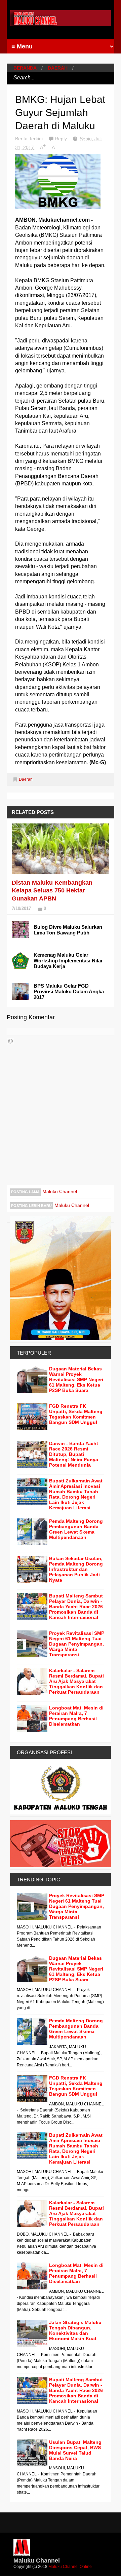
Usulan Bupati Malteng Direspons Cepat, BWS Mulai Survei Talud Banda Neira (75, 2450)
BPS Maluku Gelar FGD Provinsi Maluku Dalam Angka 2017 (69, 991)
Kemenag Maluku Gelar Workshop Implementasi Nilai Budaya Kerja (68, 961)
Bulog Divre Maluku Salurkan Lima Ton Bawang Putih (68, 930)
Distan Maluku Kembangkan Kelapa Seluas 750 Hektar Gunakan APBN (52, 891)
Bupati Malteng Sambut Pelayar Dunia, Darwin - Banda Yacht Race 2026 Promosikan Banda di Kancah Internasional (76, 1607)
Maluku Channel (60, 1191)
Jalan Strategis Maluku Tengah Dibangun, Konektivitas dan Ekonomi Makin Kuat (75, 2330)
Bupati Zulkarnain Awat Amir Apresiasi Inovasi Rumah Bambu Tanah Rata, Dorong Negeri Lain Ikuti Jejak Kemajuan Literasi (76, 1494)
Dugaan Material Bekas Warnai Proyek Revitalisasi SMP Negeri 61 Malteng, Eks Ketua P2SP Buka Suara (76, 1379)
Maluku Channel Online (70, 2567)
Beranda (25, 68)
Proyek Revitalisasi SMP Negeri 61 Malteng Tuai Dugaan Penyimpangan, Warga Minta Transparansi (77, 1644)
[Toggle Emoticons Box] (10, 1041)
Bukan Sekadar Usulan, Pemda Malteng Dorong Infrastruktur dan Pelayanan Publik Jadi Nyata (76, 1569)
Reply (62, 139)
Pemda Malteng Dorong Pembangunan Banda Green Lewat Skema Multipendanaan (76, 1529)
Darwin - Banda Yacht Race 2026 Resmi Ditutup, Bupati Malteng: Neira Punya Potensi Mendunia (74, 1454)
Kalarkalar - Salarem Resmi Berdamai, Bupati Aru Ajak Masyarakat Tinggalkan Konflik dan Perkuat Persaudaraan (76, 1681)
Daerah (58, 68)
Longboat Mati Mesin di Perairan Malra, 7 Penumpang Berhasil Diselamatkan (76, 1716)
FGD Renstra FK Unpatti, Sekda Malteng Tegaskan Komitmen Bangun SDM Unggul (76, 1414)
